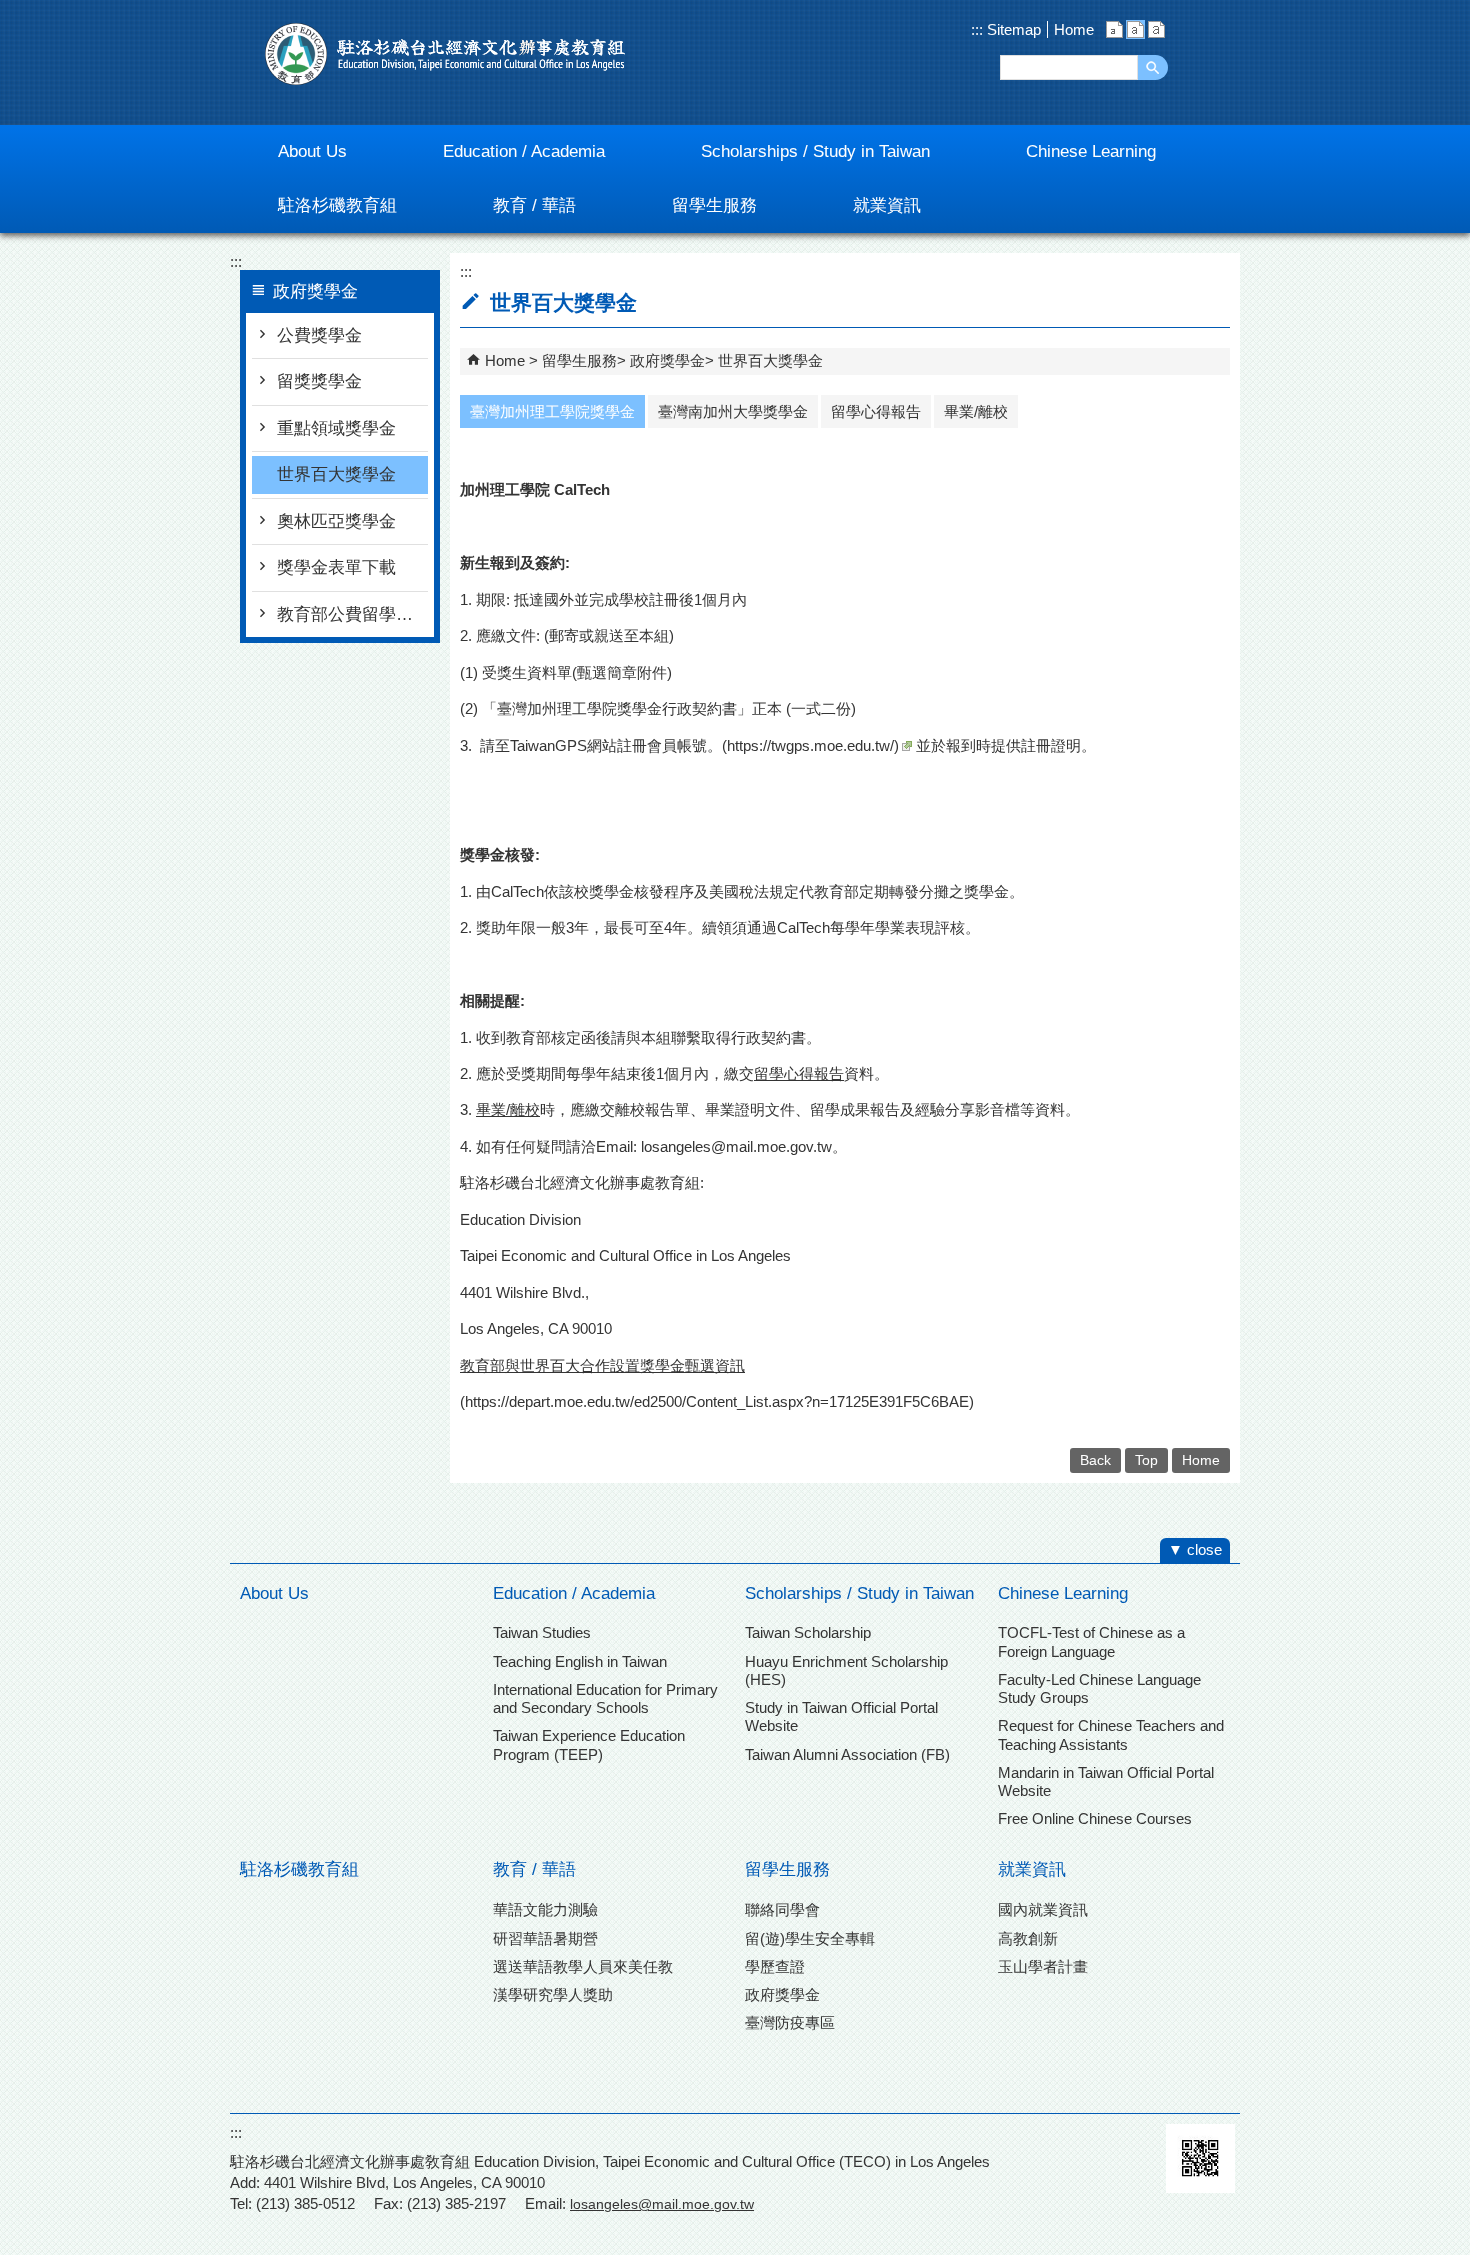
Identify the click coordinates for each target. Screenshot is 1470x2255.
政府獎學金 (667, 360)
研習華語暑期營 (545, 1938)
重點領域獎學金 (336, 428)
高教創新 (1028, 1938)
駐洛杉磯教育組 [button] (337, 205)
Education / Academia (574, 1593)
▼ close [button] (1195, 1549)
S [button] (1114, 29)
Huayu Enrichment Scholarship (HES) (846, 1670)
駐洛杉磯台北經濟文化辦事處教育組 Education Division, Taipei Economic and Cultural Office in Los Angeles (445, 54)
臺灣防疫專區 (790, 2022)
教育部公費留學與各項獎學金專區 (352, 614)
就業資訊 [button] (887, 205)
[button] (1153, 67)
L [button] (1156, 29)
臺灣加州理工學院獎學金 (552, 411)
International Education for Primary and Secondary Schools (605, 1698)
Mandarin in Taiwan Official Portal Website (1106, 1781)
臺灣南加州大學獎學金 (733, 411)
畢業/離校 (976, 411)
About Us (274, 1593)
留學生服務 (579, 360)
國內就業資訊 (1043, 1909)
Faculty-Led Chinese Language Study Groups (1099, 1688)
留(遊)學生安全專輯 (810, 1938)
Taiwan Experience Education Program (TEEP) (589, 1744)
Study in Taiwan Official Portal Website (841, 1716)
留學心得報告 (876, 411)
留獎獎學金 (319, 381)
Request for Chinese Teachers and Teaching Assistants (1111, 1734)
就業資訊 (1032, 1869)
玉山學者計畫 (1043, 1966)
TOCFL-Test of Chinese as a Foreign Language (1091, 1641)
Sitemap (1012, 29)
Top (1146, 1460)
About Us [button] (312, 151)
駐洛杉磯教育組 (299, 1869)
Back (1095, 1460)
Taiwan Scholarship (808, 1632)
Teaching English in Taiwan (580, 1661)
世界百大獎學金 (336, 474)
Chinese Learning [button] (1091, 151)
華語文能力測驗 (545, 1909)
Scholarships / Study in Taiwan (859, 1593)
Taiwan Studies (542, 1632)
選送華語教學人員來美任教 (583, 1966)
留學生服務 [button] (714, 205)
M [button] (1135, 29)
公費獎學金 (319, 335)
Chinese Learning (1063, 1593)
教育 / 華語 (534, 1869)
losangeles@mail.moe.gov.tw (736, 1146)
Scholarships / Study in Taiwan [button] (815, 151)
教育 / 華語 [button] (534, 205)
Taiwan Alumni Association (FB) (847, 1754)
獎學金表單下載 (336, 567)
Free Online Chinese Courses (1095, 1818)
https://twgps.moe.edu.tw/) (813, 745)
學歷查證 (775, 1966)
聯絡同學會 (782, 1909)
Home (1074, 29)
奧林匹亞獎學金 (336, 521)
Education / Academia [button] (524, 151)
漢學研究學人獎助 (553, 1994)
